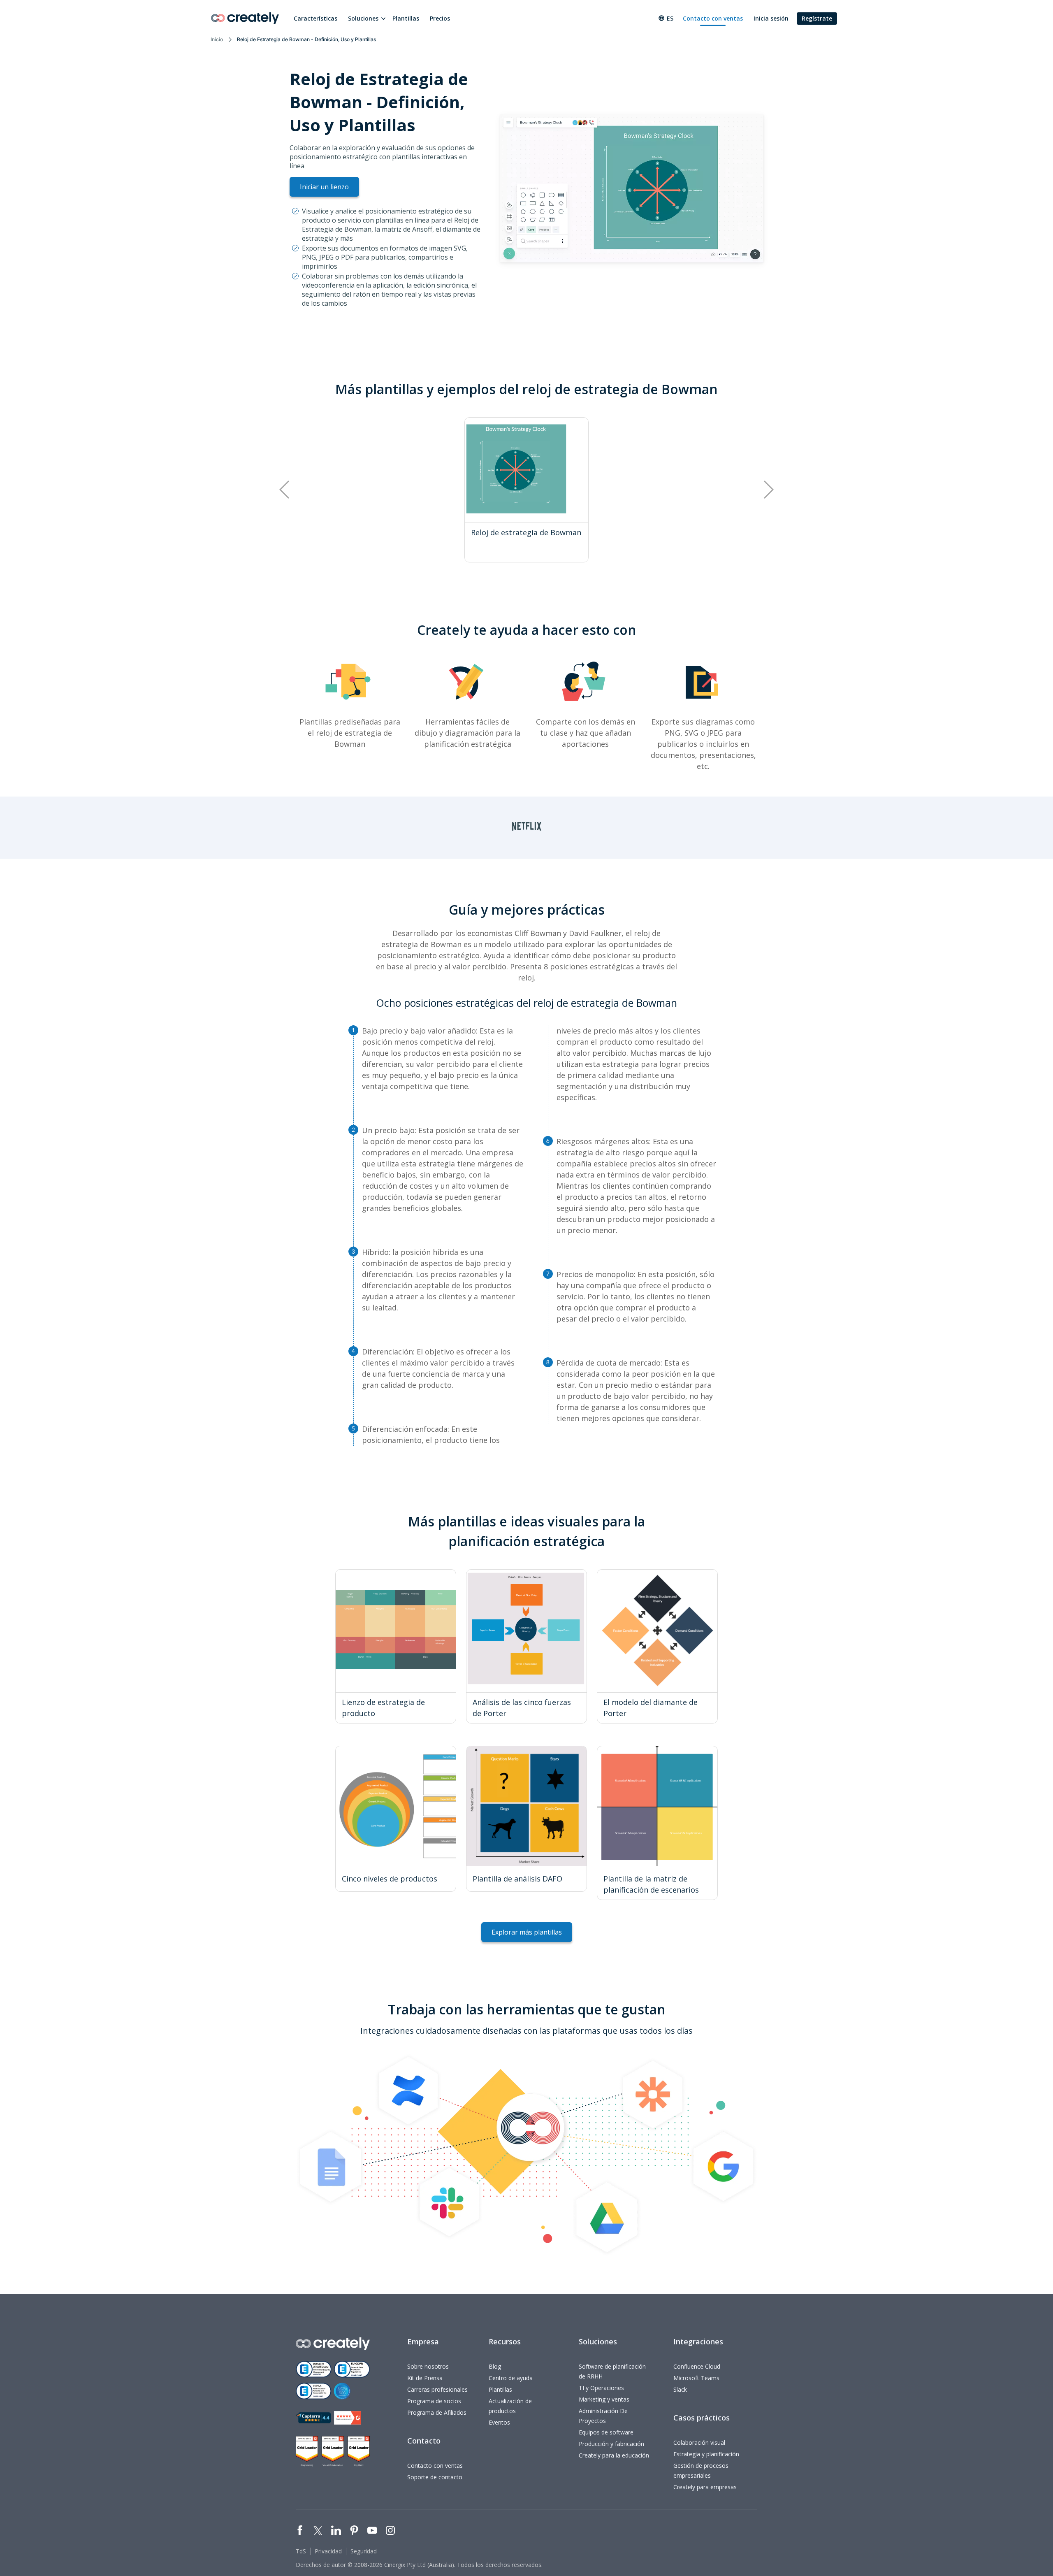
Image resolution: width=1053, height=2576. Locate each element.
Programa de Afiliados (437, 2412)
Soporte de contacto (435, 2477)
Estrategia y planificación (706, 2454)
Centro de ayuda (511, 2378)
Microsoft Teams (696, 2378)
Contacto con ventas (713, 18)
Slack (680, 2389)
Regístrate (817, 18)
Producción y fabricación (611, 2444)
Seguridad (364, 2551)
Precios (440, 18)
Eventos (499, 2422)
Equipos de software (606, 2432)
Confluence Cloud (697, 2366)
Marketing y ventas (604, 2399)
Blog (495, 2366)
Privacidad (328, 2551)
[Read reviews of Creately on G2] (348, 2418)
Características (315, 18)
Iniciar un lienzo (324, 187)
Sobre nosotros (428, 2366)
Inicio (217, 39)
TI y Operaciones (601, 2388)
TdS (301, 2551)
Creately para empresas (705, 2487)
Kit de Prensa (425, 2378)
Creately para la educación (614, 2455)
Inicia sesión (771, 18)
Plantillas (406, 18)
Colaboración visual (699, 2442)
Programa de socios (434, 2401)
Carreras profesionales (437, 2389)
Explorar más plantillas (527, 1932)
